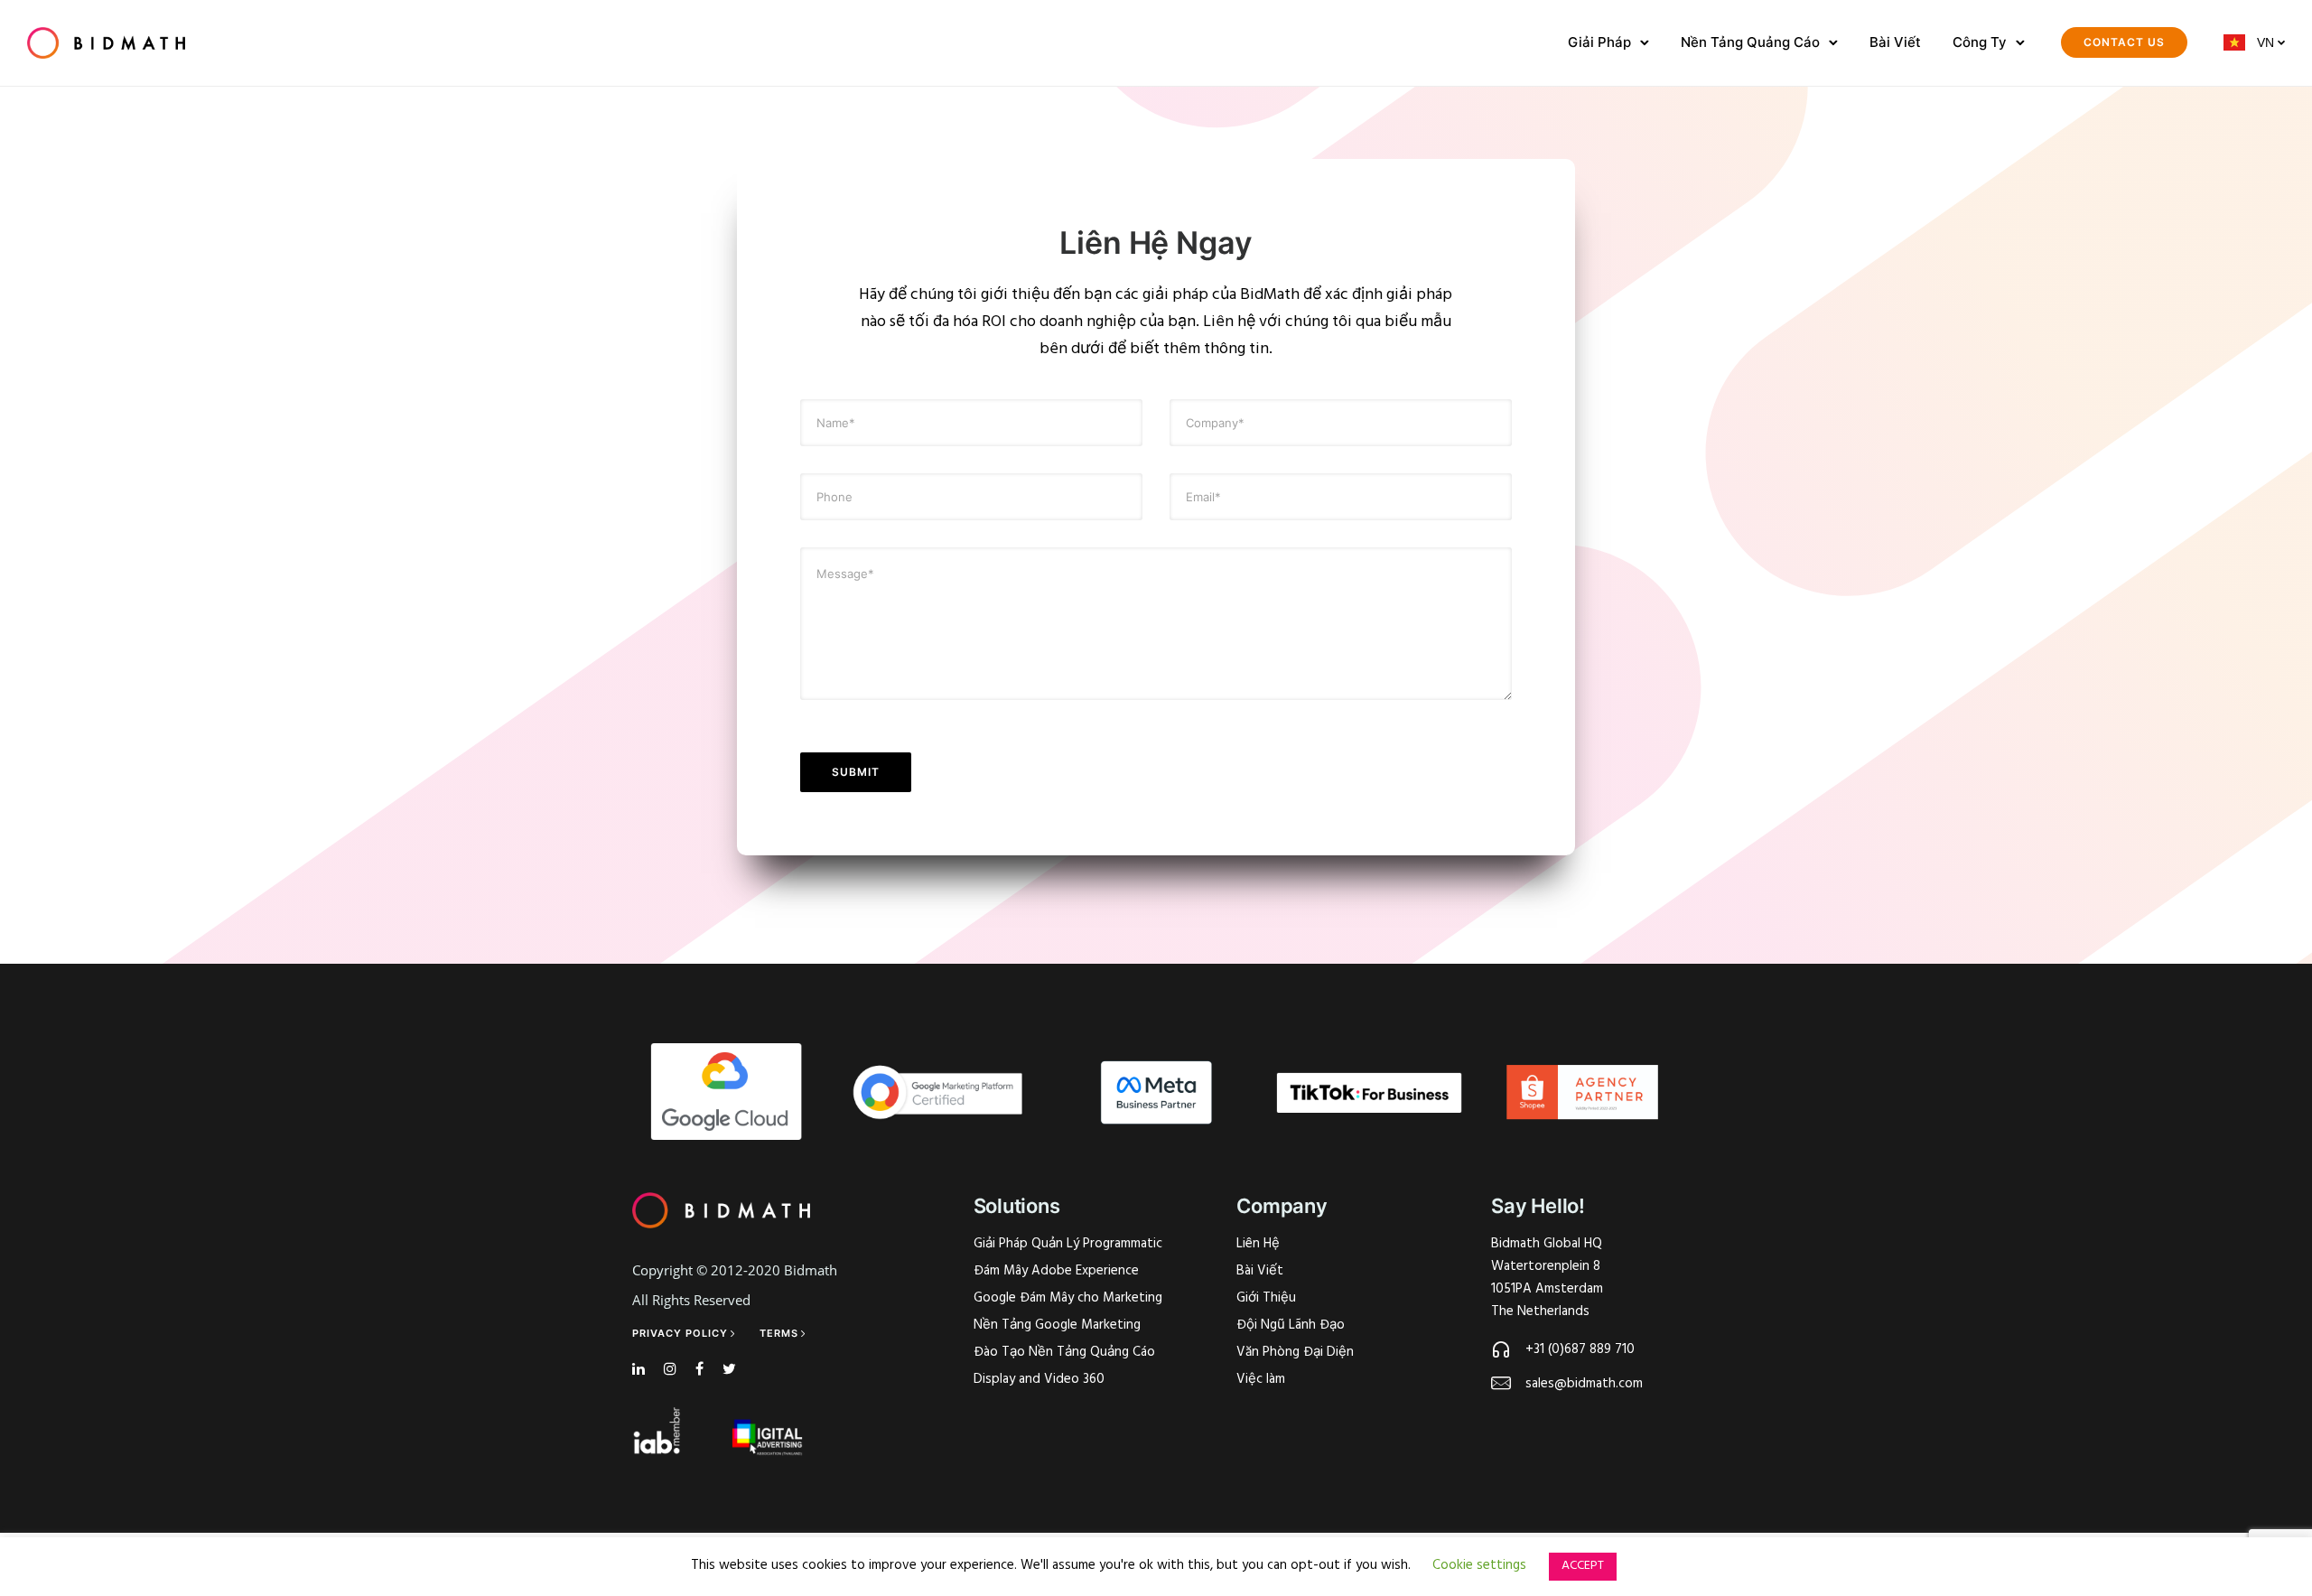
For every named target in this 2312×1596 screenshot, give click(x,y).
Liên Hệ (1258, 1244)
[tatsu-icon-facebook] (702, 1370)
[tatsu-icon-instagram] (673, 1370)
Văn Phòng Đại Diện (1295, 1352)
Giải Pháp (1599, 42)
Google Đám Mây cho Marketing (1068, 1298)
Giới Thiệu (1266, 1298)
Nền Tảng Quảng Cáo (1750, 42)
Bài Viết (1895, 42)
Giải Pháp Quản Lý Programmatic (1068, 1244)
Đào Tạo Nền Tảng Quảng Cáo (1064, 1352)
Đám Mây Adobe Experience (1056, 1271)
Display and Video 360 (1039, 1379)
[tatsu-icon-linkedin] (641, 1370)
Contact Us (2124, 42)
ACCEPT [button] (1583, 1566)
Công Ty (1980, 42)
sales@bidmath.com (1584, 1384)
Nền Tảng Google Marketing (1057, 1325)
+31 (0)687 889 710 (1580, 1349)
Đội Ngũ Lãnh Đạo (1291, 1325)
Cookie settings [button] (1479, 1565)
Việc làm (1261, 1379)
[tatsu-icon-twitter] (729, 1370)
